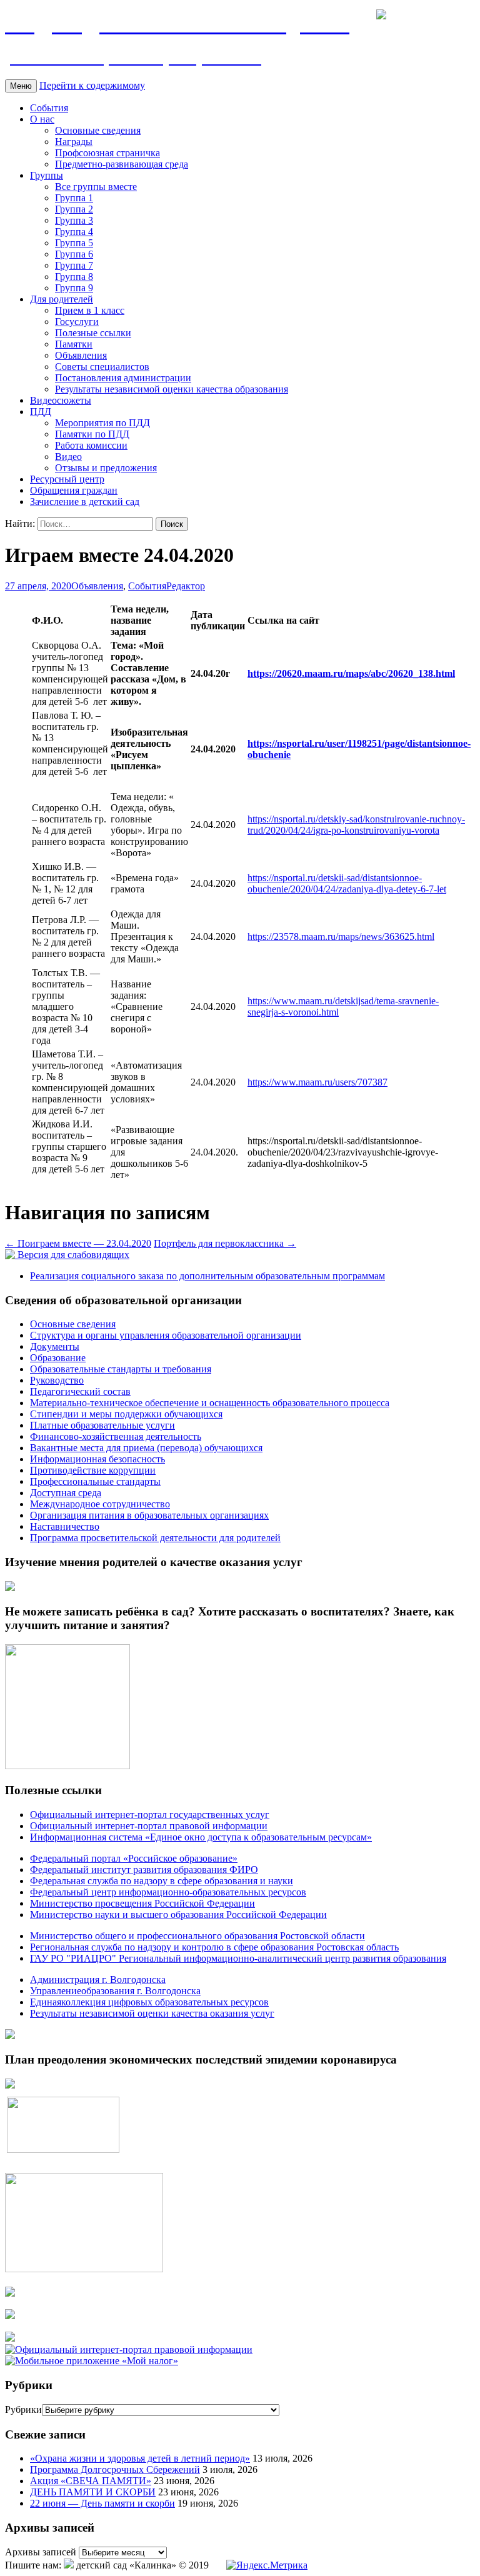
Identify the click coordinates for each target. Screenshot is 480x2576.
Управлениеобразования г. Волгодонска (115, 1991)
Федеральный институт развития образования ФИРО (144, 1870)
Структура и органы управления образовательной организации (166, 1335)
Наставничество (65, 1526)
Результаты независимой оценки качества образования (172, 389)
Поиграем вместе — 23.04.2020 (78, 1243)
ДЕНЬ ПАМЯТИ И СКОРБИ (93, 2492)
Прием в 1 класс (90, 310)
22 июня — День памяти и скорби (102, 2503)
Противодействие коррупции (93, 1470)
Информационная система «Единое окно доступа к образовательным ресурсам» (201, 1837)
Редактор (186, 586)
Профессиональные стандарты (95, 1481)
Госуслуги (77, 322)
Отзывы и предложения (106, 468)
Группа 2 (74, 209)
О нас (42, 119)
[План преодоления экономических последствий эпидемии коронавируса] (10, 2085)
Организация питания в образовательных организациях (149, 1515)
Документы (55, 1346)
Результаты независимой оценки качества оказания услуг (152, 2013)
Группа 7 (74, 265)
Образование (58, 1358)
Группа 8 (74, 277)
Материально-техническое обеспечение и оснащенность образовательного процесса (210, 1403)
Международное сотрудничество (100, 1504)
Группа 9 (74, 288)
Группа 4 (74, 232)
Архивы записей (41, 2552)
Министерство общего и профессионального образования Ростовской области (197, 1936)
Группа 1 (74, 198)
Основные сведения (98, 130)
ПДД (41, 412)
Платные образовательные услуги (102, 1425)
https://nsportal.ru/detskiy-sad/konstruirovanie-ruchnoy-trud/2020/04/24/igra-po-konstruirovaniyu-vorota (356, 825)
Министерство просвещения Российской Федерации (142, 1903)
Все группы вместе (96, 187)
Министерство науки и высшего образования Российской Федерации (178, 1915)
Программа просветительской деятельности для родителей (155, 1538)
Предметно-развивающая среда (122, 164)
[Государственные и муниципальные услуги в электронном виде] (10, 2293)
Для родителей (62, 299)
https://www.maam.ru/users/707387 (317, 1082)
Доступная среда (66, 1493)
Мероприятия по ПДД (102, 423)
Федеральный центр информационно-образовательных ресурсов (168, 1892)
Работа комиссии (91, 445)
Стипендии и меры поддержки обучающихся (126, 1414)
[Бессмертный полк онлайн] (10, 2036)
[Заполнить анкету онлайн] (10, 1588)
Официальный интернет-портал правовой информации (149, 1826)
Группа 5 (74, 243)
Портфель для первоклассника (225, 1243)
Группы (47, 175)
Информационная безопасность (97, 1459)
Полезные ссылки (93, 333)
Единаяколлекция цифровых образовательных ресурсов (149, 2002)
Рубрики (23, 2409)
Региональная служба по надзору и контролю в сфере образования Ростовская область (214, 1947)
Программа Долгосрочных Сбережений (115, 2469)
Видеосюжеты (61, 400)
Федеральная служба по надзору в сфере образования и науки (162, 1881)
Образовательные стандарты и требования (121, 1369)
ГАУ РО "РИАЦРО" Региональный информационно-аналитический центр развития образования (238, 1958)
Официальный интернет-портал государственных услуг (150, 1815)
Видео (68, 457)
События (49, 108)
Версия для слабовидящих (72, 1255)
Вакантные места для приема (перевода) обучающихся (146, 1448)
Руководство (57, 1380)
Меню (21, 86)
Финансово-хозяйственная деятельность (116, 1436)
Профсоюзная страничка (107, 153)
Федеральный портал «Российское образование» (134, 1858)
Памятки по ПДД (92, 434)
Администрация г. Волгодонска (98, 1979)
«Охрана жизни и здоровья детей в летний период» (140, 2458)
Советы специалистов (102, 367)
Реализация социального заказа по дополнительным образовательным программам (207, 1276)
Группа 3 (74, 220)
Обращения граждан (74, 490)
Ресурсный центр (67, 479)
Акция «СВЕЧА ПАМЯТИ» (91, 2481)
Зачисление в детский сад (85, 502)
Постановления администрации (123, 378)
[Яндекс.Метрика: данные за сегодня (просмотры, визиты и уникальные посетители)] (267, 2565)
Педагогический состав (80, 1391)
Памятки (74, 344)
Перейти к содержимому (92, 85)
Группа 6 (74, 254)
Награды (74, 142)
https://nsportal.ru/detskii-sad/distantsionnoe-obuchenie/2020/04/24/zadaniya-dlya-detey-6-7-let (347, 883)
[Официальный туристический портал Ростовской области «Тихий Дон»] (10, 2338)
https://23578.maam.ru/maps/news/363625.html (341, 936)
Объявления (81, 355)
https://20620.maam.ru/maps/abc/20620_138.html (351, 673)
